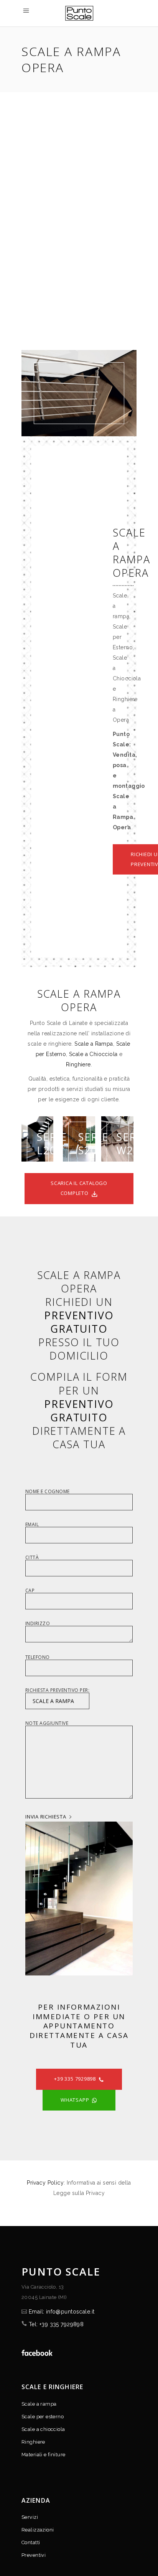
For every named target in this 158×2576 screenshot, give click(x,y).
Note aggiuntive (47, 1724)
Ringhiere (78, 1064)
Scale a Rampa (94, 1044)
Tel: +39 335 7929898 (56, 2324)
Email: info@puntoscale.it (62, 2312)
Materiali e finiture (43, 2455)
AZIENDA (36, 2500)
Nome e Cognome (48, 1492)
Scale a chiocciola (43, 2429)
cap (30, 1591)
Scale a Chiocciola (93, 1054)
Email (32, 1525)
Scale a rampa (39, 2404)
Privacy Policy (45, 2183)
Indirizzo (38, 1624)
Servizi (30, 2517)
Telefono (38, 1658)
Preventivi (34, 2555)
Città (32, 1558)
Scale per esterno (43, 2417)
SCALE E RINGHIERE (52, 2387)
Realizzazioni (38, 2530)
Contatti (31, 2542)
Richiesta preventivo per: (57, 1691)
